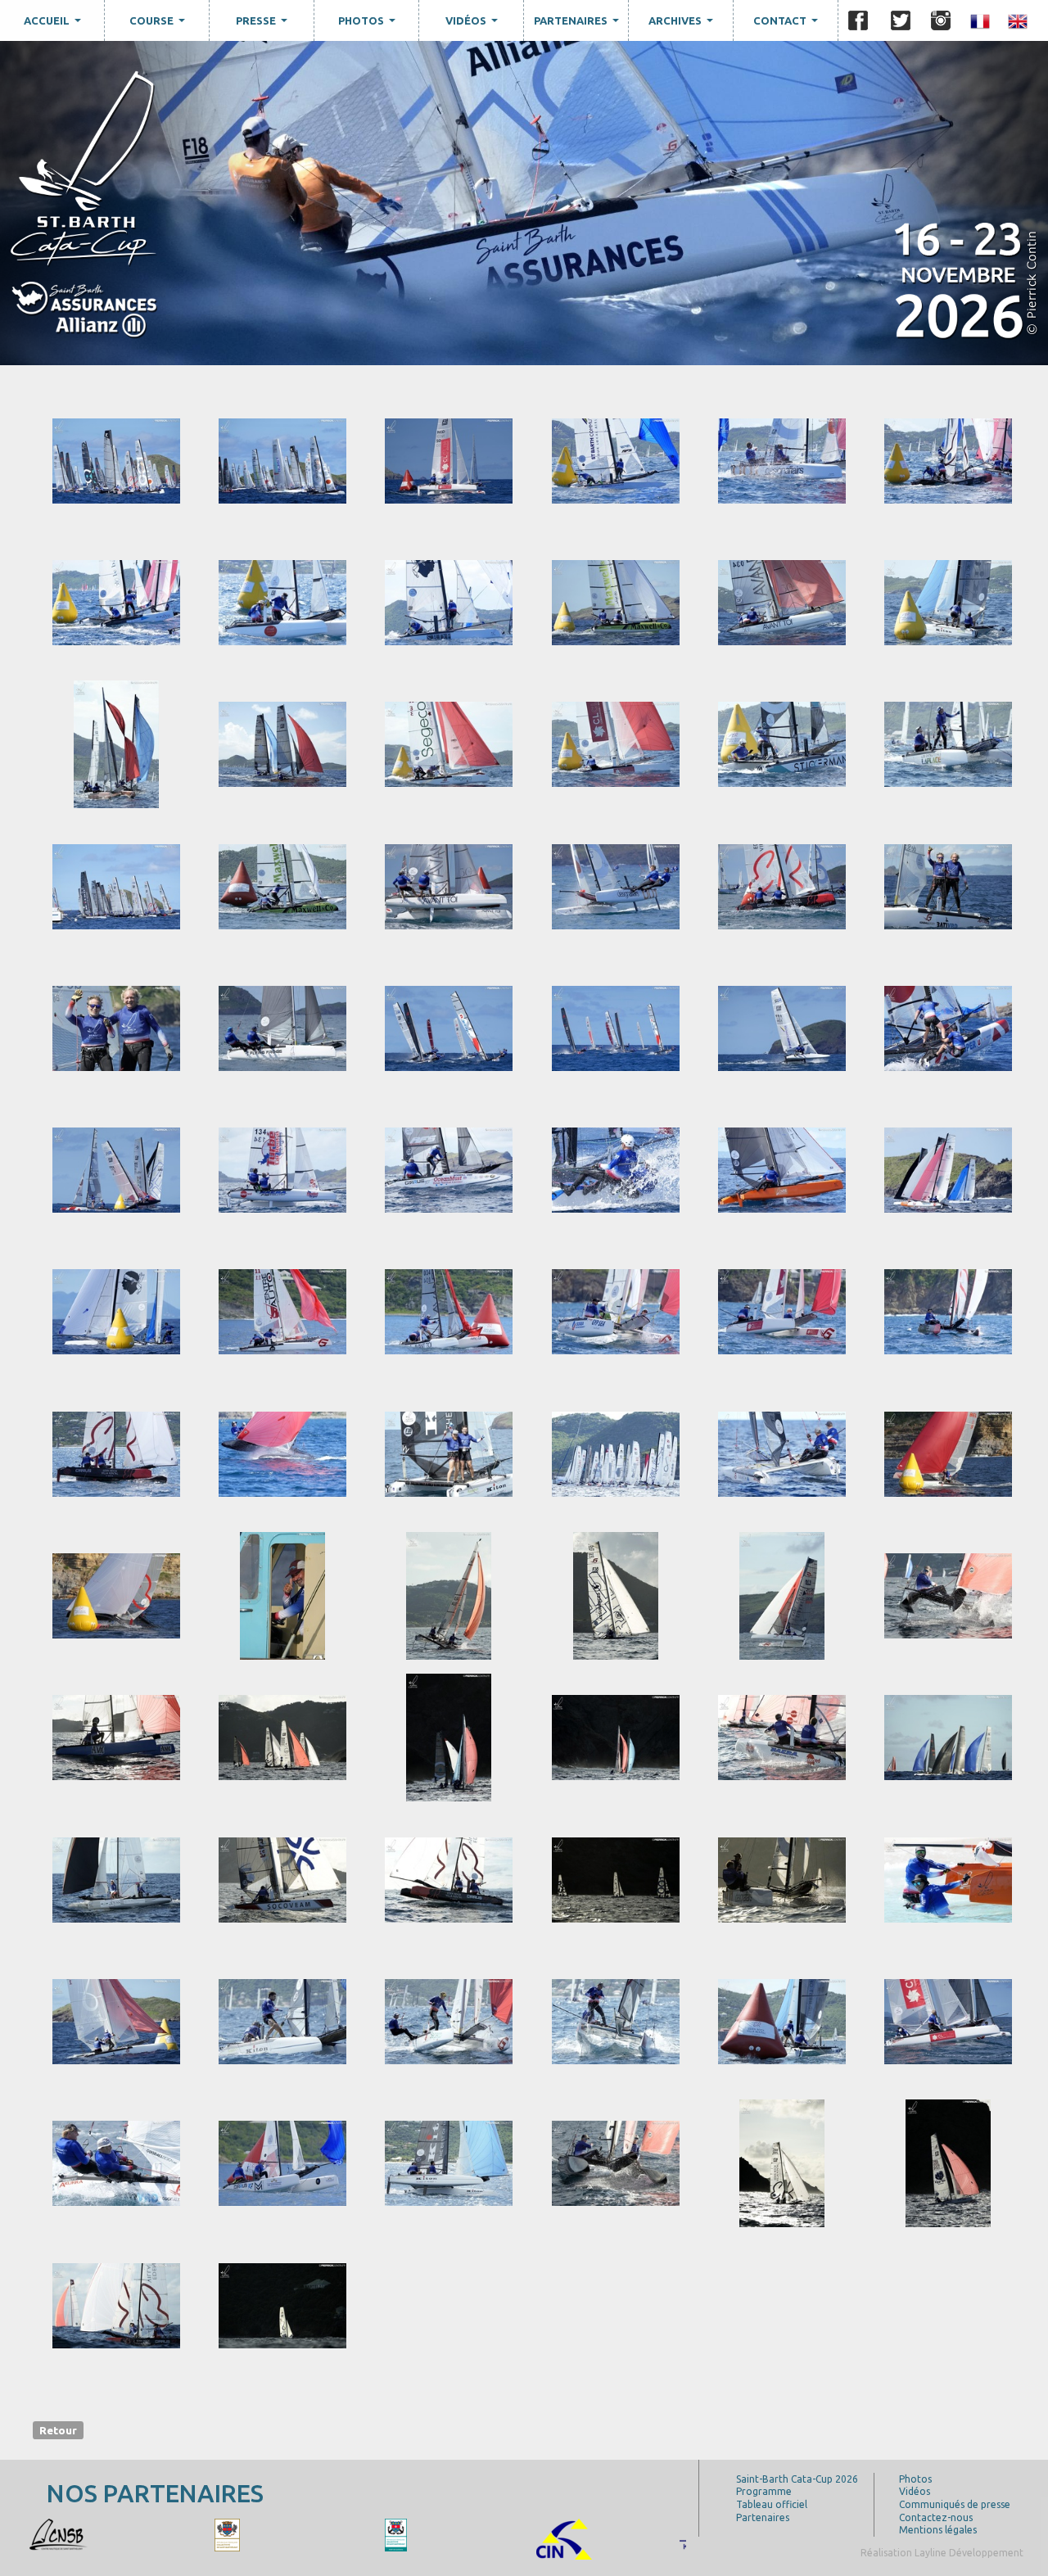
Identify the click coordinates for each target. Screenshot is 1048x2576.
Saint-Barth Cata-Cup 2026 (797, 2479)
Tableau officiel (772, 2504)
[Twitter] (901, 20)
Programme (764, 2491)
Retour (58, 2429)
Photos (369, 25)
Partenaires (578, 25)
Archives (683, 25)
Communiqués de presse (955, 2504)
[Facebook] (858, 20)
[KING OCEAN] (97, 2534)
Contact (788, 25)
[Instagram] (941, 20)
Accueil (54, 25)
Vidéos (474, 25)
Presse (264, 25)
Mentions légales (938, 2530)
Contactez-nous (936, 2517)
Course (159, 25)
